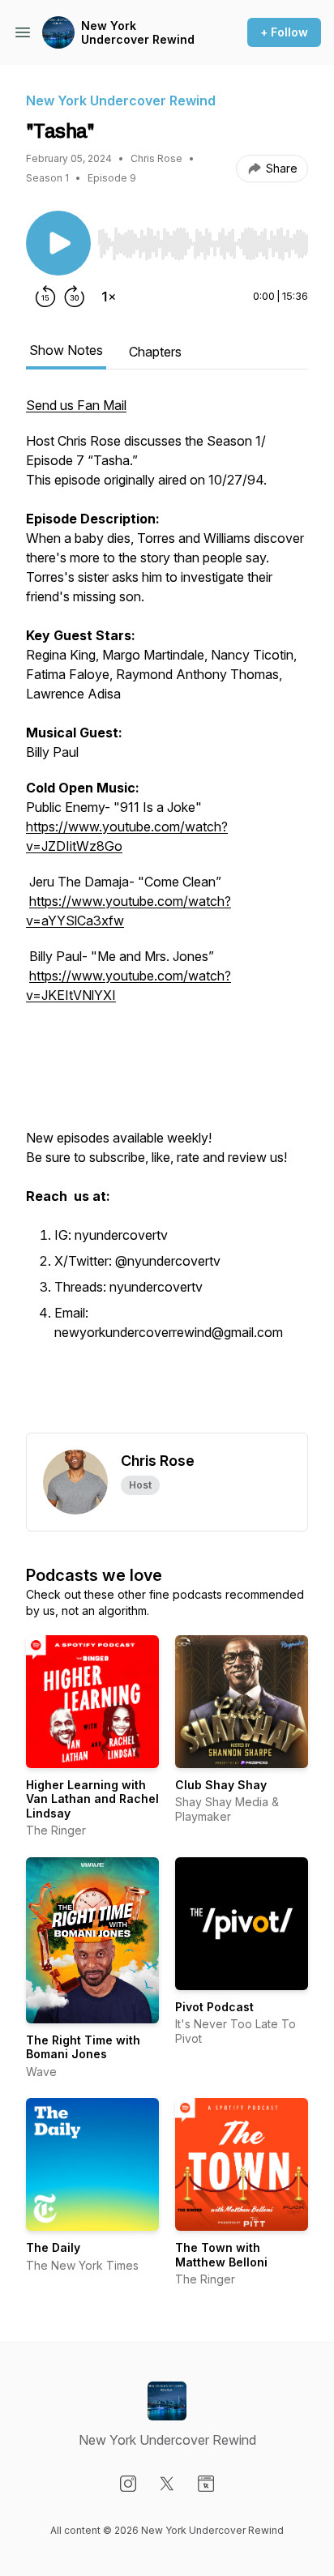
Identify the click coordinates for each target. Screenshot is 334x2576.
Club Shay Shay (221, 1785)
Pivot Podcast (214, 2007)
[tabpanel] (167, 914)
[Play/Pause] (58, 243)
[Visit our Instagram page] (128, 2484)
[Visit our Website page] (206, 2484)
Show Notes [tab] (66, 350)
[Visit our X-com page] (167, 2484)
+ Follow (284, 32)
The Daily (53, 2247)
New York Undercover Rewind (138, 33)
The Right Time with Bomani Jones (83, 2047)
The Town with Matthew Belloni (221, 2255)
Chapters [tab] (155, 352)
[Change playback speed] (109, 297)
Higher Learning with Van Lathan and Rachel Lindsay (92, 1799)
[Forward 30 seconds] (75, 297)
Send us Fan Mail (76, 405)
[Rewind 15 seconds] (45, 297)
